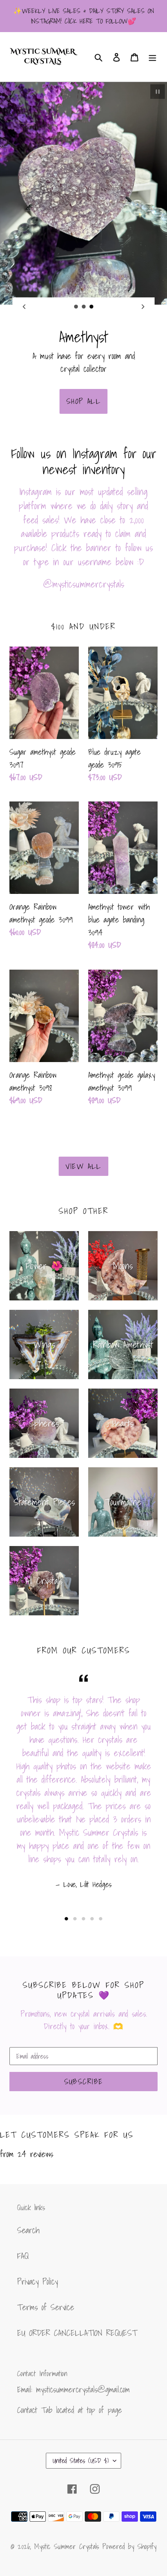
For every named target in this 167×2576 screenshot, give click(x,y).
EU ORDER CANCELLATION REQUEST (77, 2333)
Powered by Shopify (129, 2546)
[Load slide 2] (84, 307)
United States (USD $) (81, 2460)
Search (28, 2230)
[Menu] (152, 57)
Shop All (84, 401)
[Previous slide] (24, 307)
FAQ (23, 2256)
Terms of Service (46, 2307)
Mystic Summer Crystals (68, 2546)
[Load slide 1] (76, 307)
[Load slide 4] (92, 1919)
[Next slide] (143, 307)
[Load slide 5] (101, 1919)
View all (83, 1166)
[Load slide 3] (92, 307)
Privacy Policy (37, 2282)
